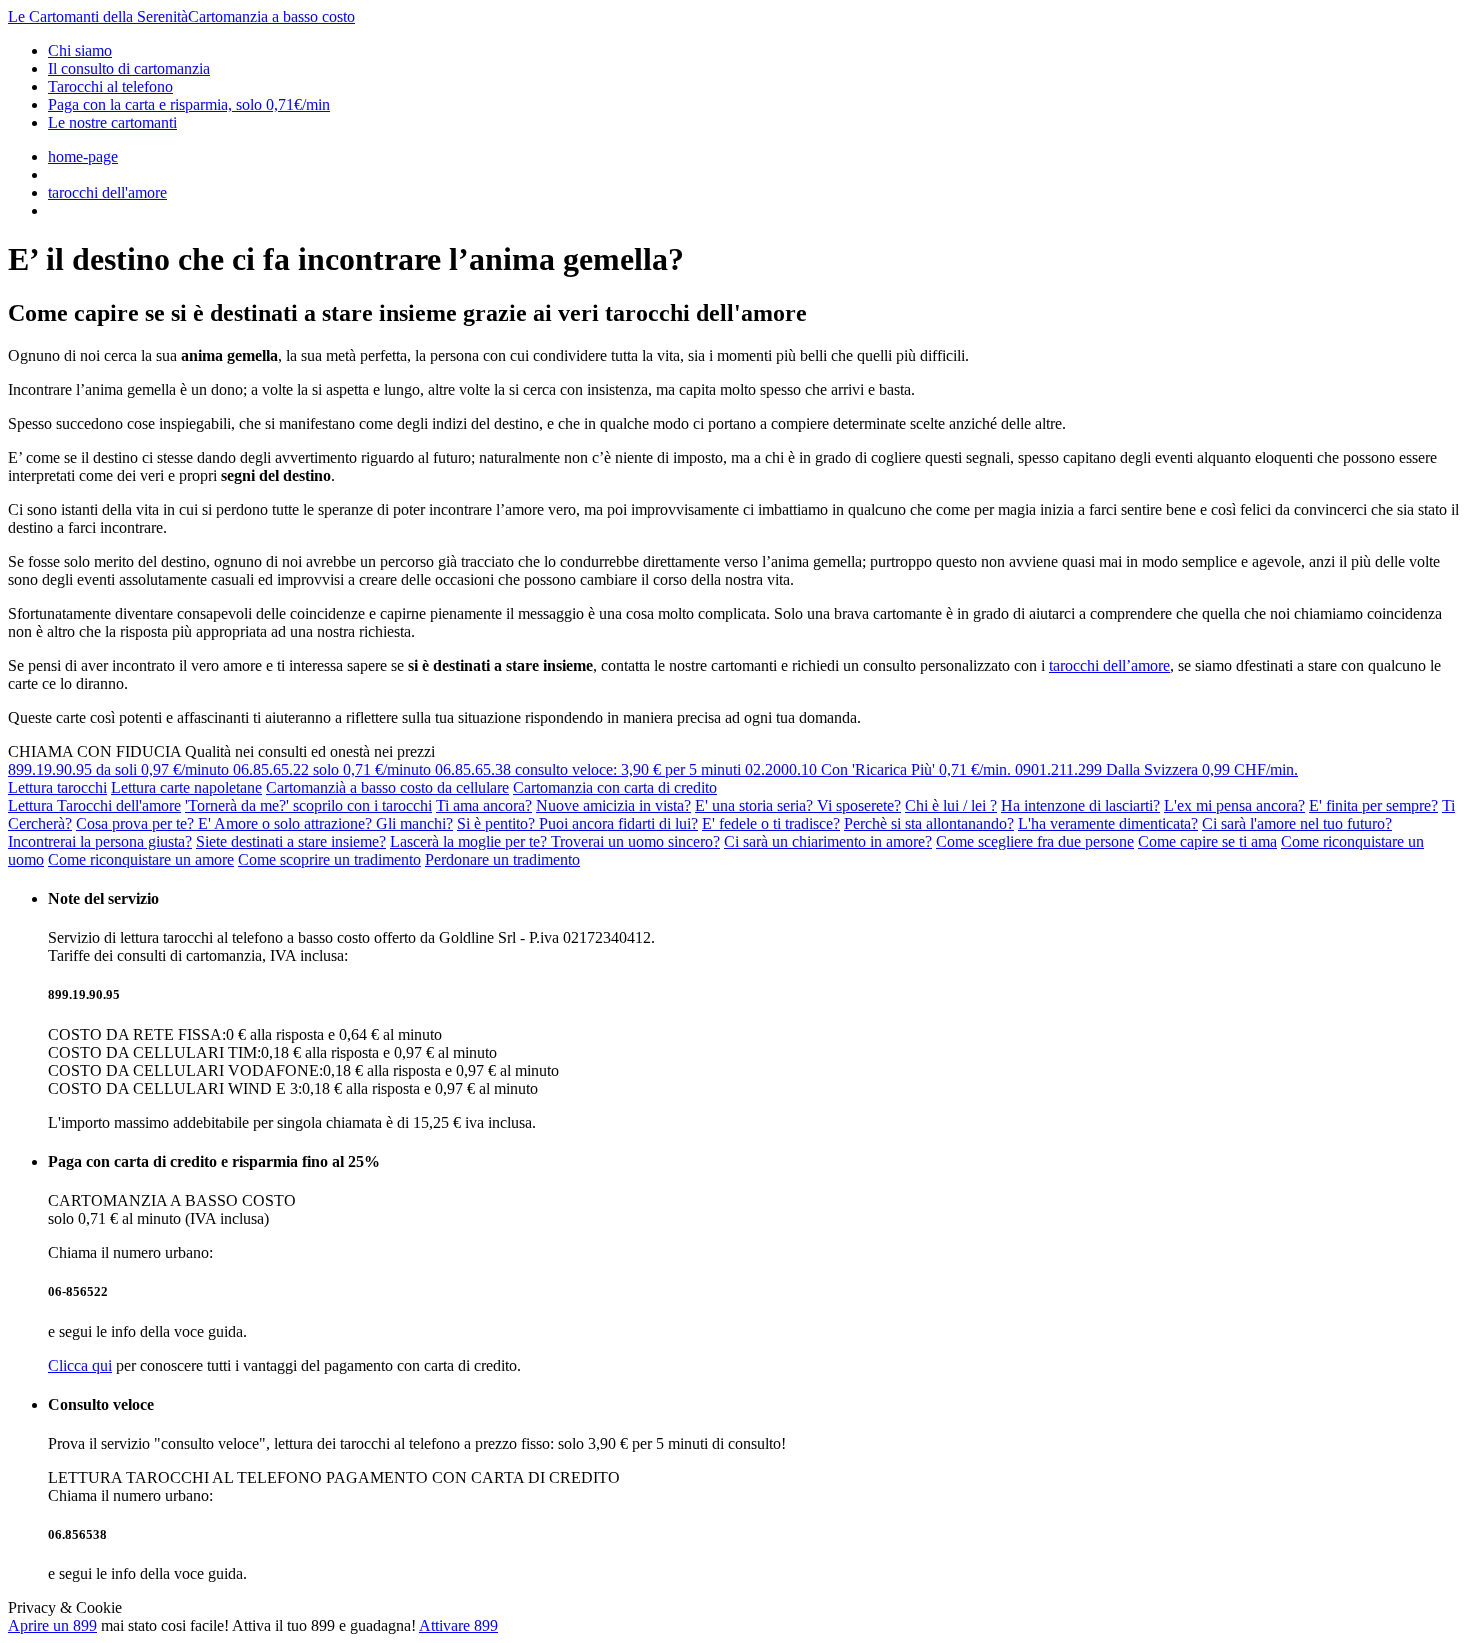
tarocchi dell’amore (1109, 665)
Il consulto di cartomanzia (129, 68)
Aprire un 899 (52, 1625)
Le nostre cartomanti (112, 122)
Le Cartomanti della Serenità (181, 16)
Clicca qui (80, 1365)
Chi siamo (80, 50)
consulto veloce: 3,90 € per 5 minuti (590, 769)
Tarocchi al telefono (110, 86)
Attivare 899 (458, 1625)
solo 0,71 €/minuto (334, 769)
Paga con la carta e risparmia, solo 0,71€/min (189, 104)
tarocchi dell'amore (107, 192)
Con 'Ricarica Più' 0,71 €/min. (880, 769)
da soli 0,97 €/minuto (120, 769)
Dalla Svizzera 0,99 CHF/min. (1156, 769)
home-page (83, 156)
